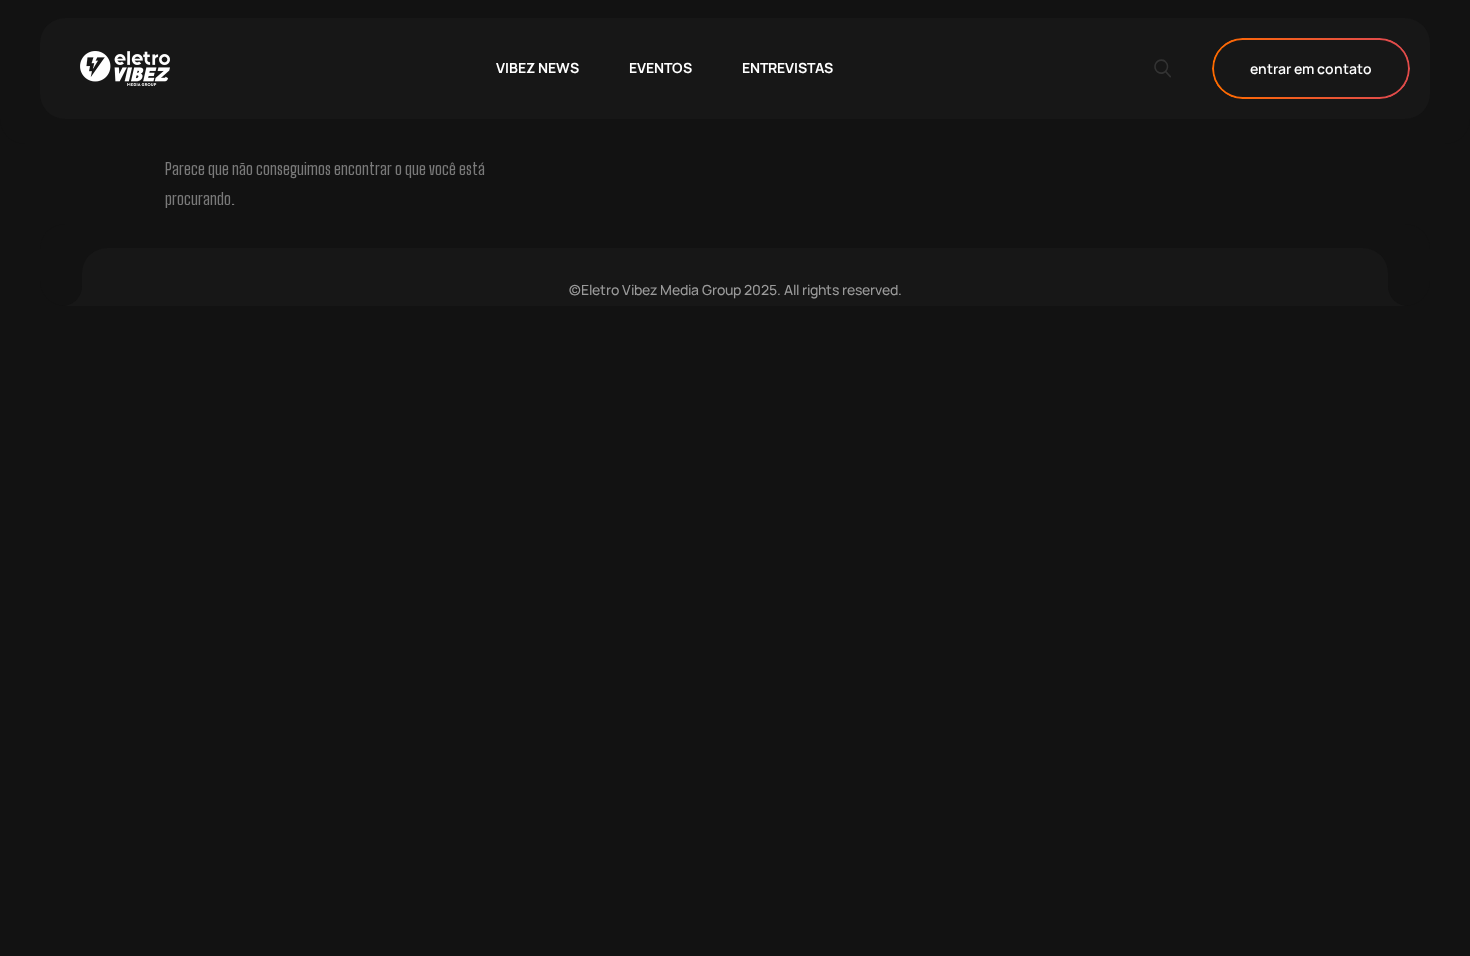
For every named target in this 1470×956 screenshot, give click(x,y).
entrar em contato (1311, 68)
